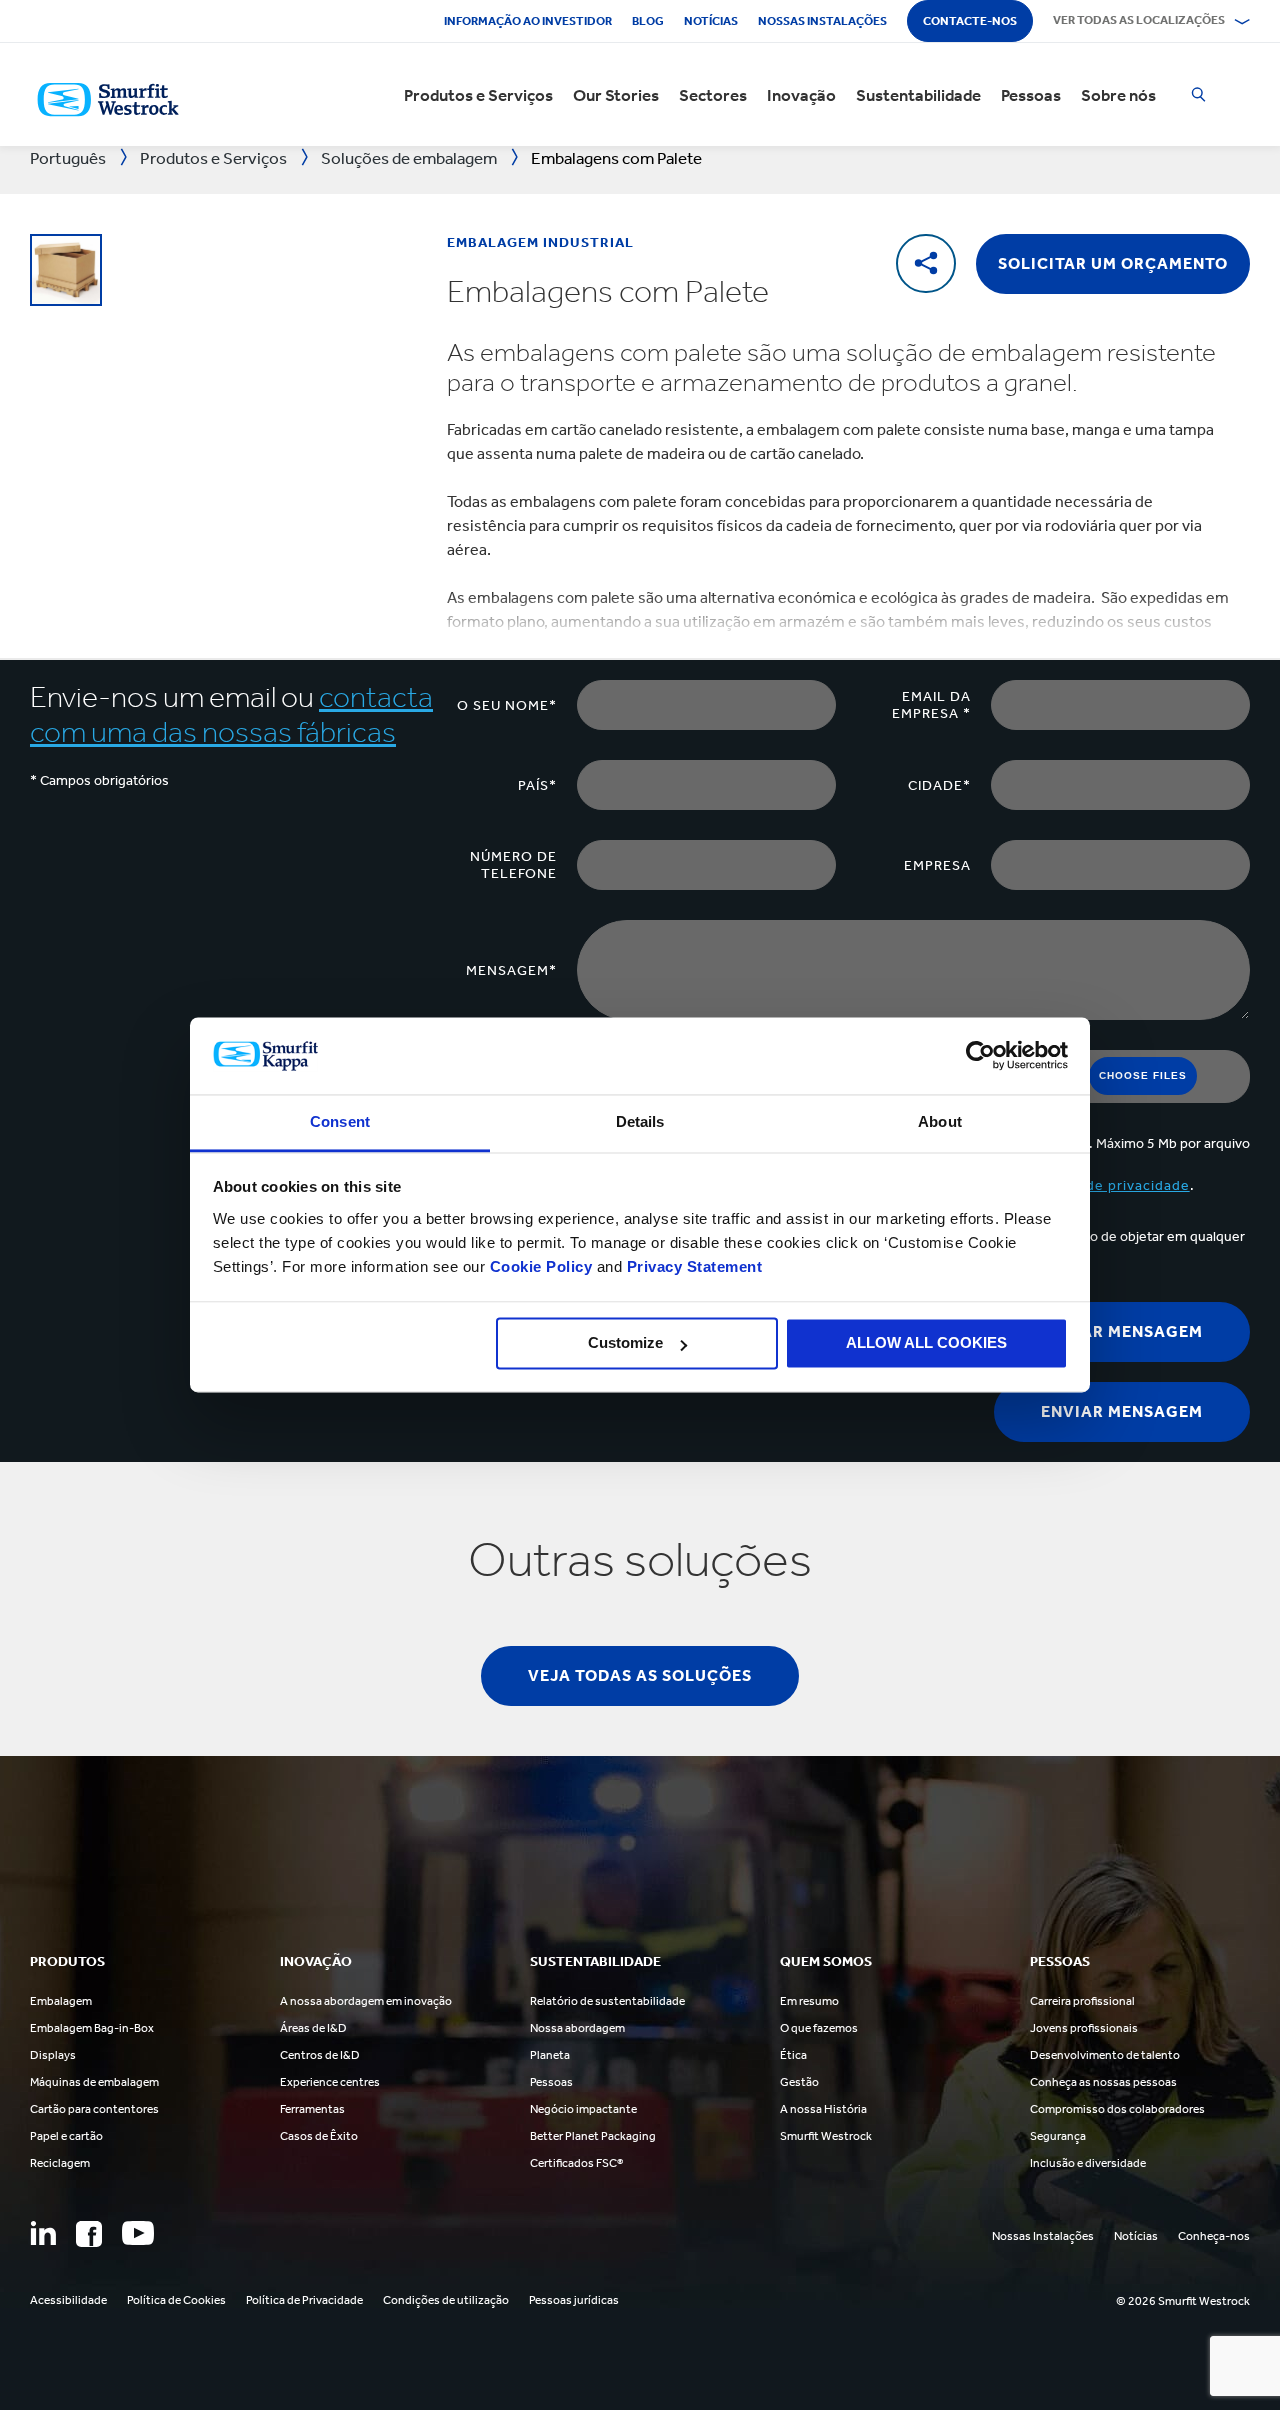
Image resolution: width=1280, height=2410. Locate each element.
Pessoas (1031, 95)
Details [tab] (640, 1121)
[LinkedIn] (43, 2233)
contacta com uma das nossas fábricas (231, 714)
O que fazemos (819, 2028)
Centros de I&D (320, 2055)
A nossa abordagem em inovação (366, 2001)
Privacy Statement (692, 1266)
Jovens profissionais (1084, 2028)
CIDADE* (939, 785)
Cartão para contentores (94, 2109)
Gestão (799, 2082)
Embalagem (61, 2001)
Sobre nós (1118, 95)
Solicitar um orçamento (1113, 263)
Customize (625, 1343)
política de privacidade (1110, 1185)
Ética (793, 2055)
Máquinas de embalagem (94, 2082)
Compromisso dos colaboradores (1117, 2109)
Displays (53, 2055)
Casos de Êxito (319, 2136)
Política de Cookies (176, 2300)
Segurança (1058, 2136)
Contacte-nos (970, 21)
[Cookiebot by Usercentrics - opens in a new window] (980, 1056)
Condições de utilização (446, 2300)
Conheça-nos (1214, 2236)
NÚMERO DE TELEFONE (513, 865)
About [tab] (940, 1121)
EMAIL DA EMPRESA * (931, 705)
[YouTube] (138, 2233)
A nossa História (823, 2109)
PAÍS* (537, 785)
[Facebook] (89, 2234)
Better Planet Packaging (593, 2136)
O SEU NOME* (507, 705)
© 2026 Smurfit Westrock (1183, 2301)
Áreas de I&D (313, 2028)
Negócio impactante (583, 2109)
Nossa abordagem (577, 2028)
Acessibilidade (68, 2300)
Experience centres (330, 2082)
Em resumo (809, 2001)
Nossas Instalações (1043, 2236)
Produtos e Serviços (478, 95)
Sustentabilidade (918, 95)
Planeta (550, 2055)
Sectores (713, 95)
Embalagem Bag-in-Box (92, 2028)
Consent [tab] (340, 1121)
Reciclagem (60, 2163)
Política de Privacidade (304, 2300)
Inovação (801, 95)
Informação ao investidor (528, 21)
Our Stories (616, 95)
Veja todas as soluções (640, 1675)
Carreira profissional (1082, 2001)
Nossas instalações (822, 21)
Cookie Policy (541, 1266)
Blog (648, 21)
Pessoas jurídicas (574, 2300)
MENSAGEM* (511, 970)
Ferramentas (312, 2109)
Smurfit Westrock (826, 2136)
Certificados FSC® (576, 2163)
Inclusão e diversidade (1088, 2163)
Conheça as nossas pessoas (1103, 2082)
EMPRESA (937, 865)
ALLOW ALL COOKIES (926, 1343)
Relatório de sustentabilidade (607, 2001)
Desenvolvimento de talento (1105, 2055)
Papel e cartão (66, 2136)
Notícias (711, 21)
